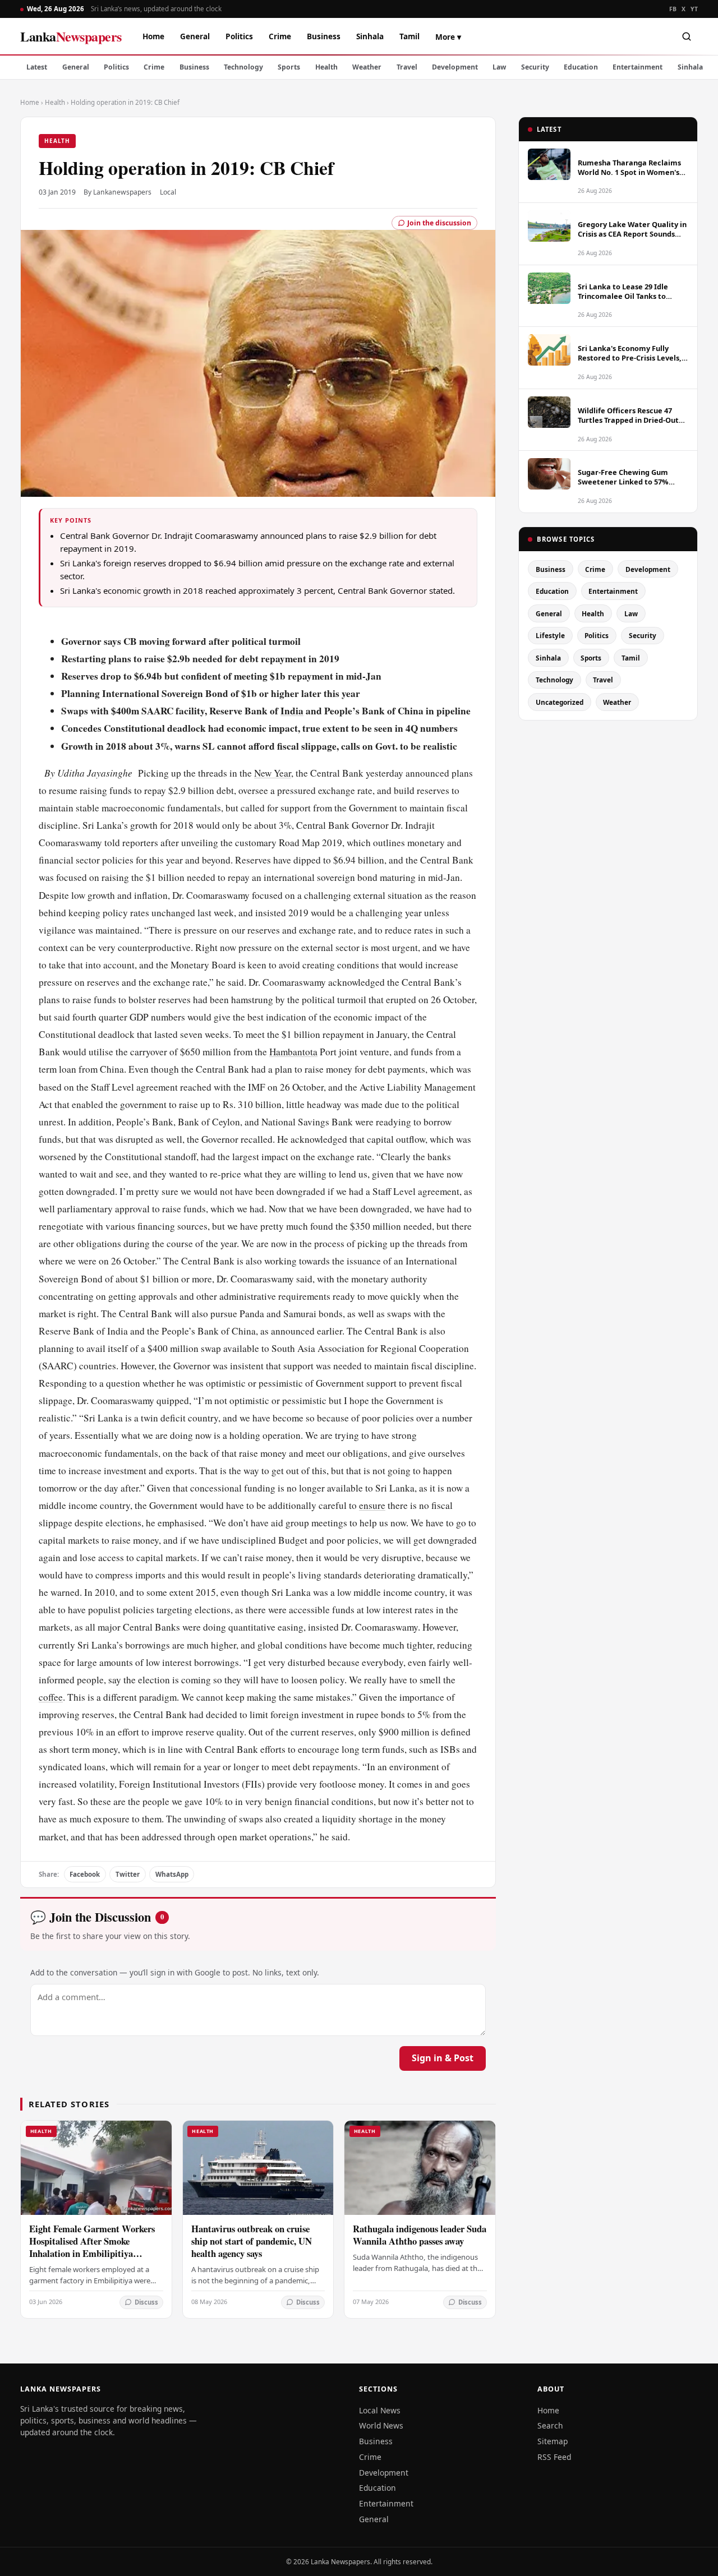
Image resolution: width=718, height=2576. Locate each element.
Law (499, 67)
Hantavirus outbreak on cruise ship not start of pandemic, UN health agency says (252, 2241)
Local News (380, 2410)
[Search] (687, 36)
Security (535, 67)
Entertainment (638, 67)
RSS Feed (554, 2457)
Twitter (128, 1874)
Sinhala (370, 36)
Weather (367, 67)
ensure (372, 1505)
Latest (37, 67)
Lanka (71, 36)
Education (581, 67)
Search (550, 2425)
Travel (407, 67)
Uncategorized (560, 702)
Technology (243, 67)
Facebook (85, 1874)
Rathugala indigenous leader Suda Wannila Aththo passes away (420, 2235)
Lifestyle (550, 635)
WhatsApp (172, 1874)
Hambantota (293, 1052)
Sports (289, 67)
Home (153, 36)
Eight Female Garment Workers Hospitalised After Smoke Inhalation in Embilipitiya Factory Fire (92, 2247)
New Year (273, 773)
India (292, 711)
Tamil (409, 36)
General (195, 36)
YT (694, 9)
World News (381, 2425)
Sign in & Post (443, 2058)
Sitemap (553, 2441)
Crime (280, 36)
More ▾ (448, 37)
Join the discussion (439, 223)
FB (673, 9)
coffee (51, 1697)
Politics (239, 36)
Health (326, 67)
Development (455, 67)
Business (324, 36)
